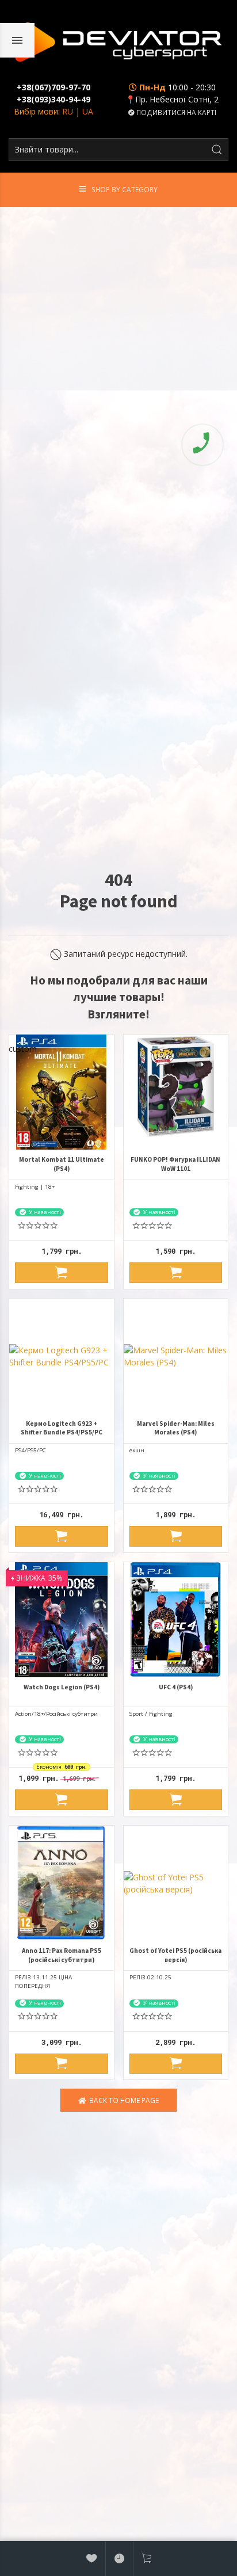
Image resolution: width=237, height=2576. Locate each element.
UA (88, 111)
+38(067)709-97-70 (53, 87)
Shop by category (125, 189)
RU (68, 111)
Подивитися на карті (175, 112)
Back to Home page (122, 2100)
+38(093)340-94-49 (53, 99)
